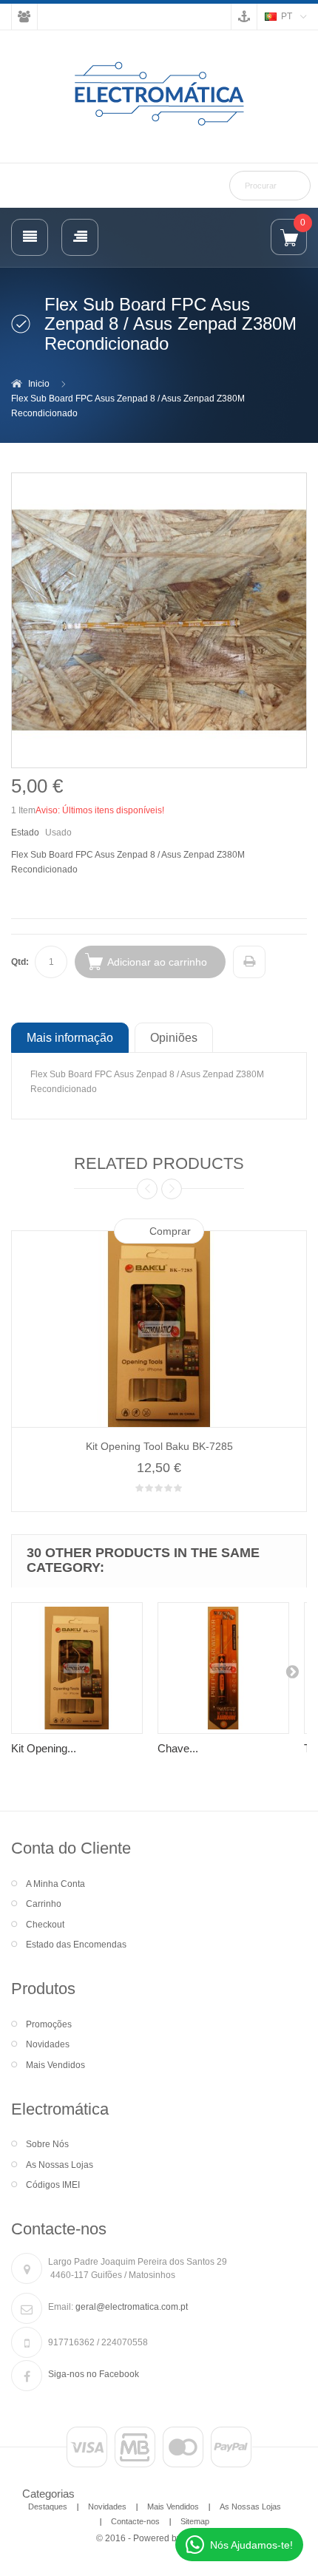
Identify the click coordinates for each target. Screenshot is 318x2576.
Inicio (39, 384)
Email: (61, 2307)
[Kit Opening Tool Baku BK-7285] (77, 1668)
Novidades (48, 2044)
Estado (25, 833)
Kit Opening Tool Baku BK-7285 (159, 1446)
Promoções (49, 2024)
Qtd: (20, 962)
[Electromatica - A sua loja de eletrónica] (159, 95)
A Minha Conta (55, 1884)
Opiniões (174, 1037)
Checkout (45, 1925)
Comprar (170, 1231)
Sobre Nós (47, 2144)
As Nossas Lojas (60, 2165)
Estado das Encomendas (76, 1945)
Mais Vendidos (55, 2065)
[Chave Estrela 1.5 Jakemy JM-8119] (223, 1668)
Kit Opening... (44, 1748)
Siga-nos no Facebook (94, 2374)
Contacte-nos (135, 2521)
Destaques (48, 2506)
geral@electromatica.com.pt (132, 2307)
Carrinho (44, 1904)
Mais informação (70, 1037)
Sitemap (195, 2521)
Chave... (178, 1748)
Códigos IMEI (53, 2185)
